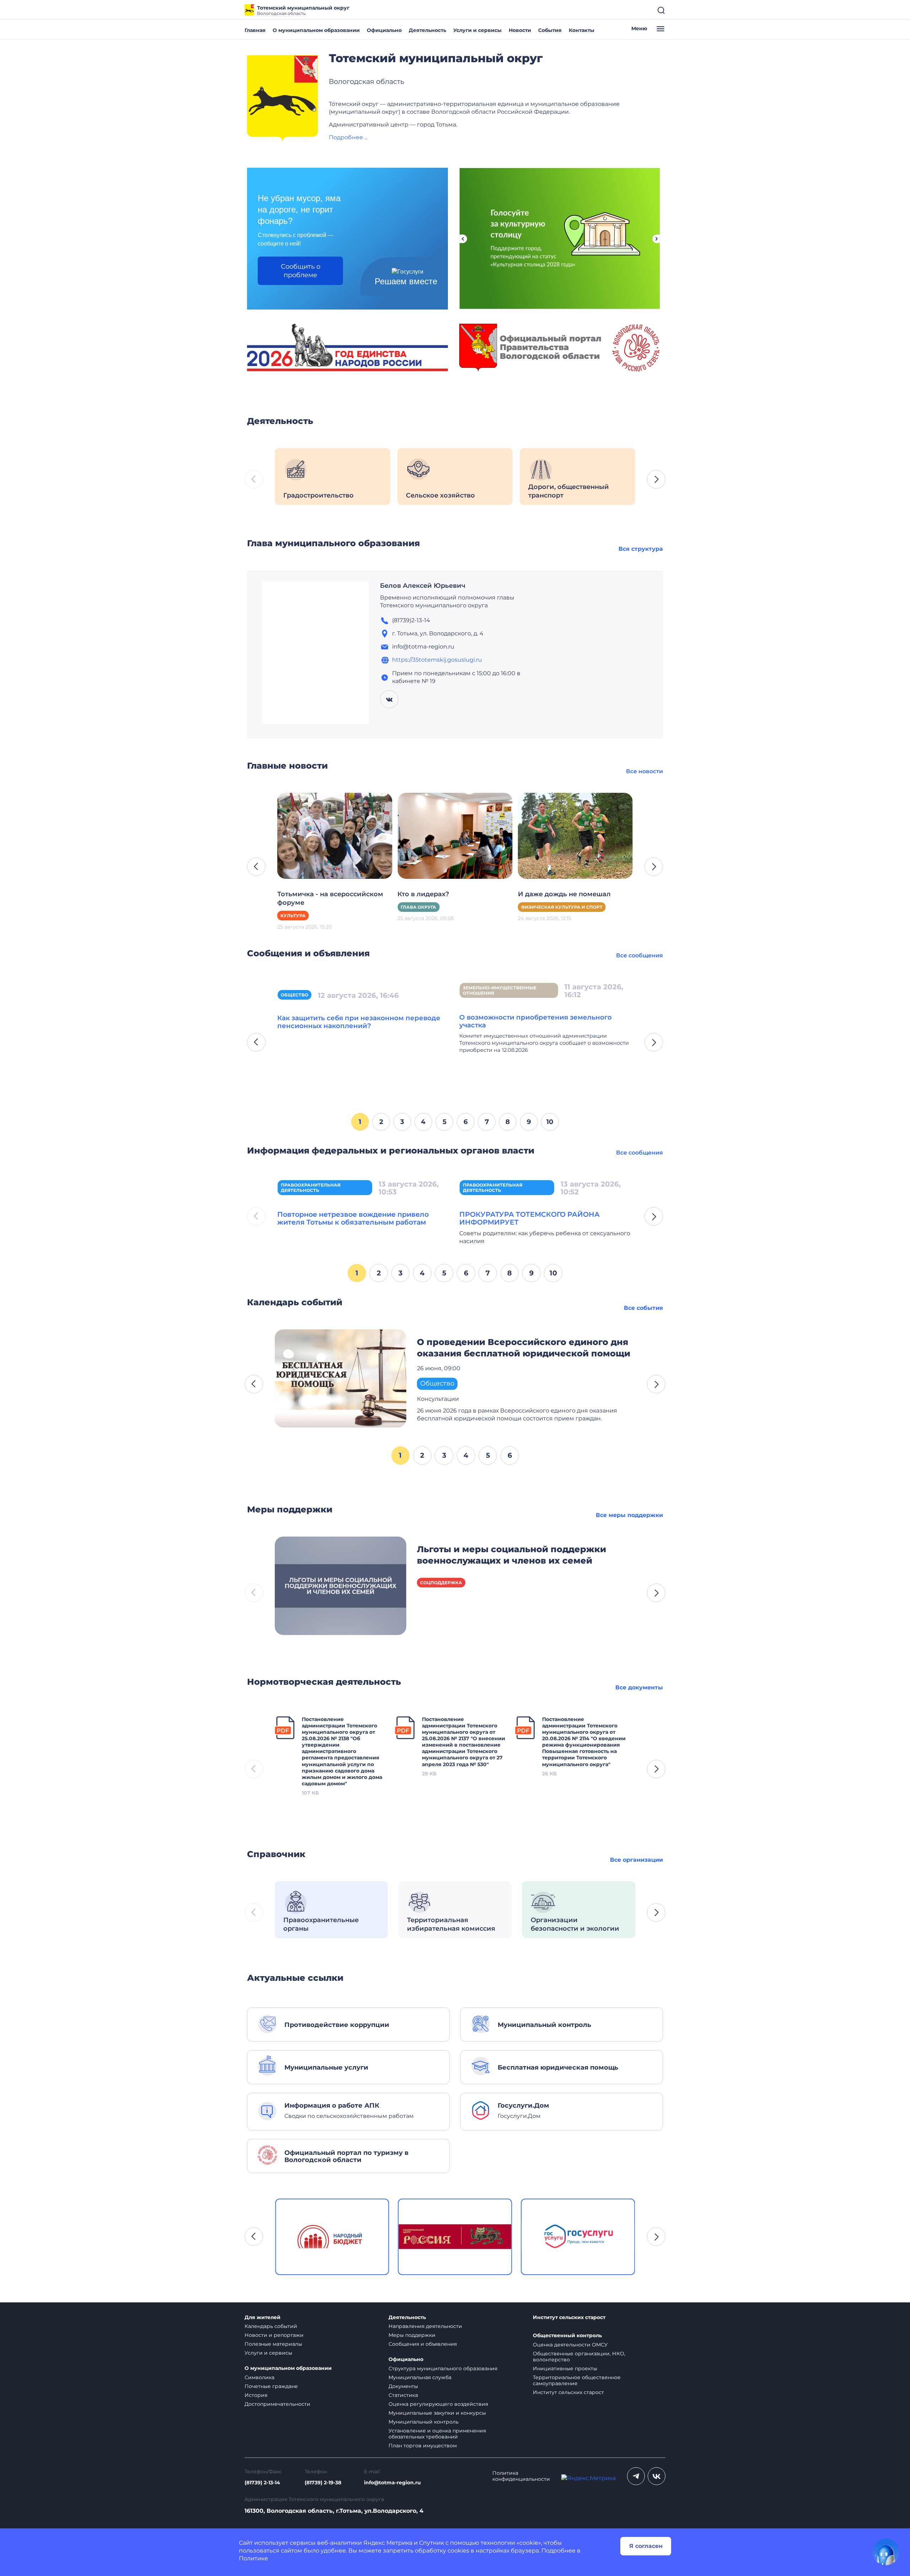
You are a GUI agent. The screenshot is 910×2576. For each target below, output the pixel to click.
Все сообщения (639, 955)
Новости (520, 30)
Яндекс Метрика (388, 2543)
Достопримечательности (277, 2404)
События (550, 30)
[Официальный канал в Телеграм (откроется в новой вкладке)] (636, 2476)
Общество (295, 995)
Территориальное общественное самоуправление (577, 2380)
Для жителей (263, 2317)
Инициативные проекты (565, 2368)
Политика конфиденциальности (521, 2476)
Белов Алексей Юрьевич (423, 586)
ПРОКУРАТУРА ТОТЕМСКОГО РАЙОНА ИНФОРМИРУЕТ (529, 1218)
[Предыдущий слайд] (463, 239)
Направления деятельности (425, 2326)
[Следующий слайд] (657, 239)
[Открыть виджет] (886, 2552)
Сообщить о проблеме (301, 271)
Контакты (582, 30)
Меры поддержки (412, 2335)
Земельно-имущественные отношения (500, 990)
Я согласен (646, 2546)
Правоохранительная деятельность (311, 1188)
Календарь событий (271, 2326)
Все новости (644, 771)
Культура (293, 916)
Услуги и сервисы (477, 30)
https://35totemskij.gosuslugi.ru (437, 660)
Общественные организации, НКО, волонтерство (579, 2357)
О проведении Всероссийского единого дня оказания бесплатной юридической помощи (524, 1348)
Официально (384, 30)
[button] (656, 479)
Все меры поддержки (629, 1515)
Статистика (403, 2395)
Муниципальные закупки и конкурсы (437, 2413)
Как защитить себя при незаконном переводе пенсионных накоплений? (359, 1022)
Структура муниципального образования (443, 2368)
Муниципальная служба (420, 2377)
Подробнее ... (348, 137)
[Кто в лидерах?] (455, 835)
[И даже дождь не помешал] (575, 835)
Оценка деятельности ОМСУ (570, 2345)
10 (550, 1122)
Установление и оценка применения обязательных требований (437, 2434)
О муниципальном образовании (316, 30)
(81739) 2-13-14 (262, 2483)
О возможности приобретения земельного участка (536, 1021)
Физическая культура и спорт (562, 907)
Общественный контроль (567, 2336)
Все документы (639, 1687)
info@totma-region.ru (392, 2483)
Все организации (636, 1860)
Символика (259, 2377)
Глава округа (418, 907)
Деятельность (427, 30)
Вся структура (641, 549)
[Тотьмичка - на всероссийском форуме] (335, 835)
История (256, 2395)
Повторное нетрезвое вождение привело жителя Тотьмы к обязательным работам (353, 1218)
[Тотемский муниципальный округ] (283, 99)
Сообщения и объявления (423, 2344)
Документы (403, 2386)
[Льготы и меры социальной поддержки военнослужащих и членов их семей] (341, 1585)
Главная (255, 30)
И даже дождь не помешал (564, 894)
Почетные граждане (271, 2386)
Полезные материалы (273, 2344)
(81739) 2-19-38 (323, 2483)
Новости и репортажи (274, 2335)
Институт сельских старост (569, 2317)
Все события (643, 1308)
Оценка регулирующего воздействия (438, 2404)
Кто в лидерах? (423, 894)
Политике (253, 2558)
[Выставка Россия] (332, 2237)
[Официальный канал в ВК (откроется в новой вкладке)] (657, 2476)
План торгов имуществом (423, 2446)
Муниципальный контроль (424, 2422)
